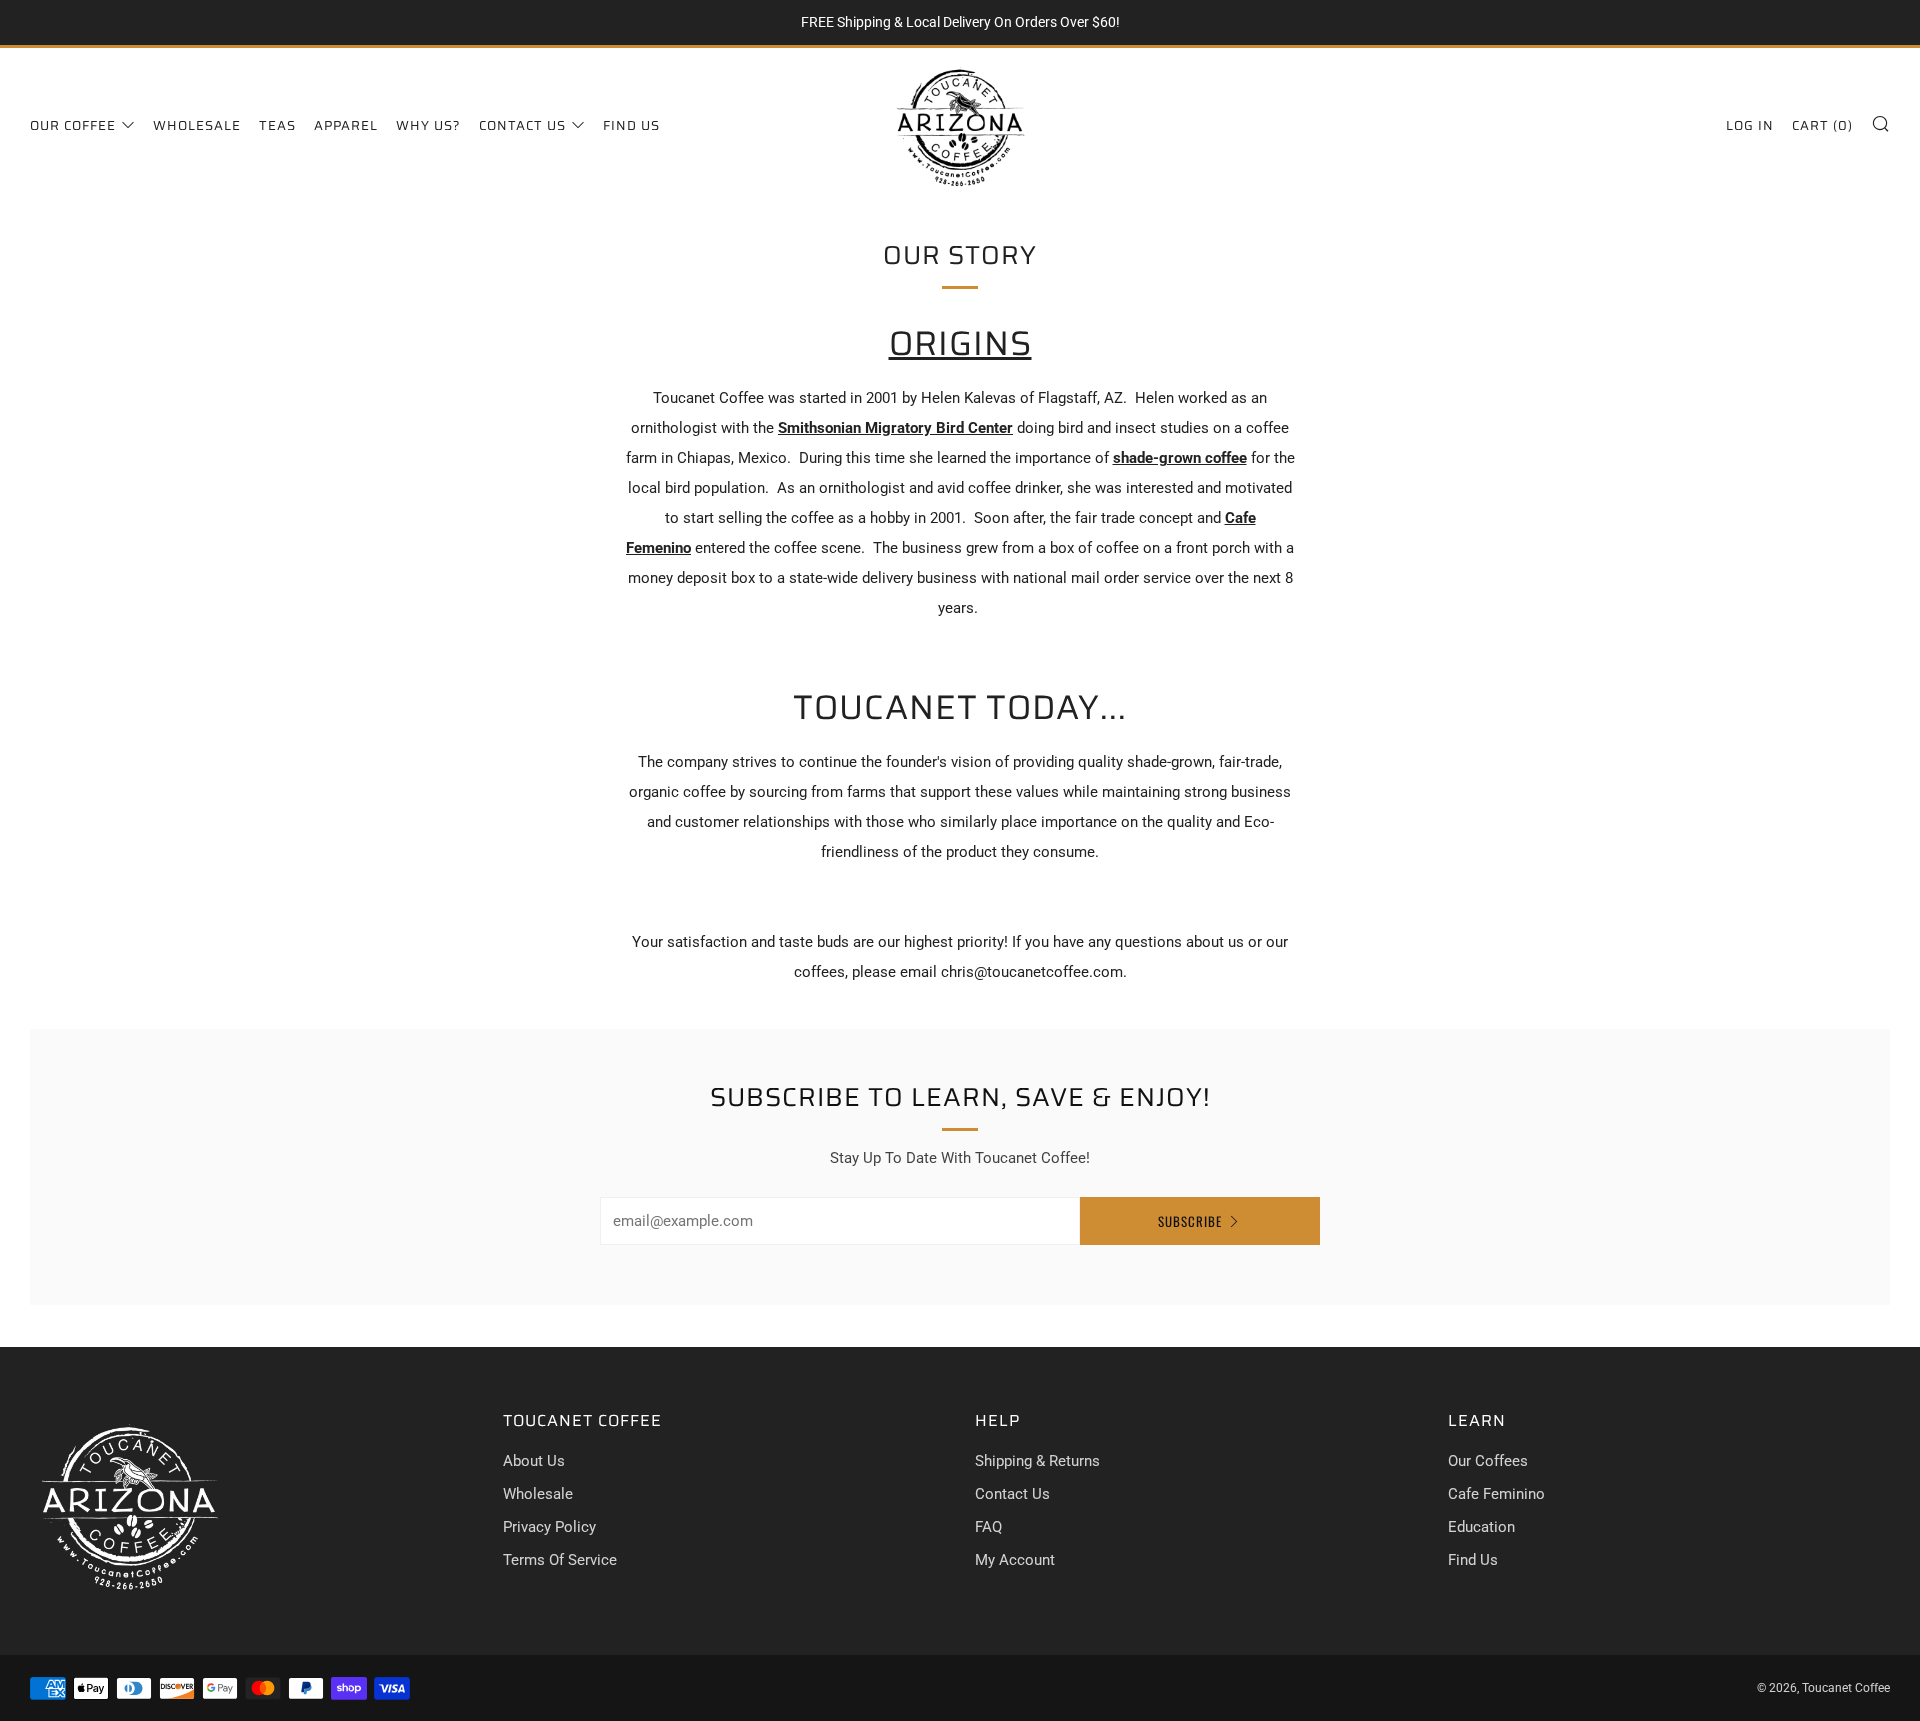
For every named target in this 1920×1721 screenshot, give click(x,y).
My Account (1015, 1560)
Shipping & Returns (1037, 1461)
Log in (1750, 125)
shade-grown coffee (1180, 458)
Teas (277, 125)
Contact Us (522, 125)
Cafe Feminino (1496, 1494)
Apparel (346, 125)
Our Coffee (73, 125)
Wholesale (197, 125)
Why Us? (428, 125)
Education (1481, 1527)
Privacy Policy (549, 1527)
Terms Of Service (560, 1560)
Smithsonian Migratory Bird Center (895, 428)
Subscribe (1190, 1221)
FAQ (988, 1527)
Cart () (1822, 125)
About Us (534, 1461)
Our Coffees (1488, 1461)
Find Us (631, 125)
